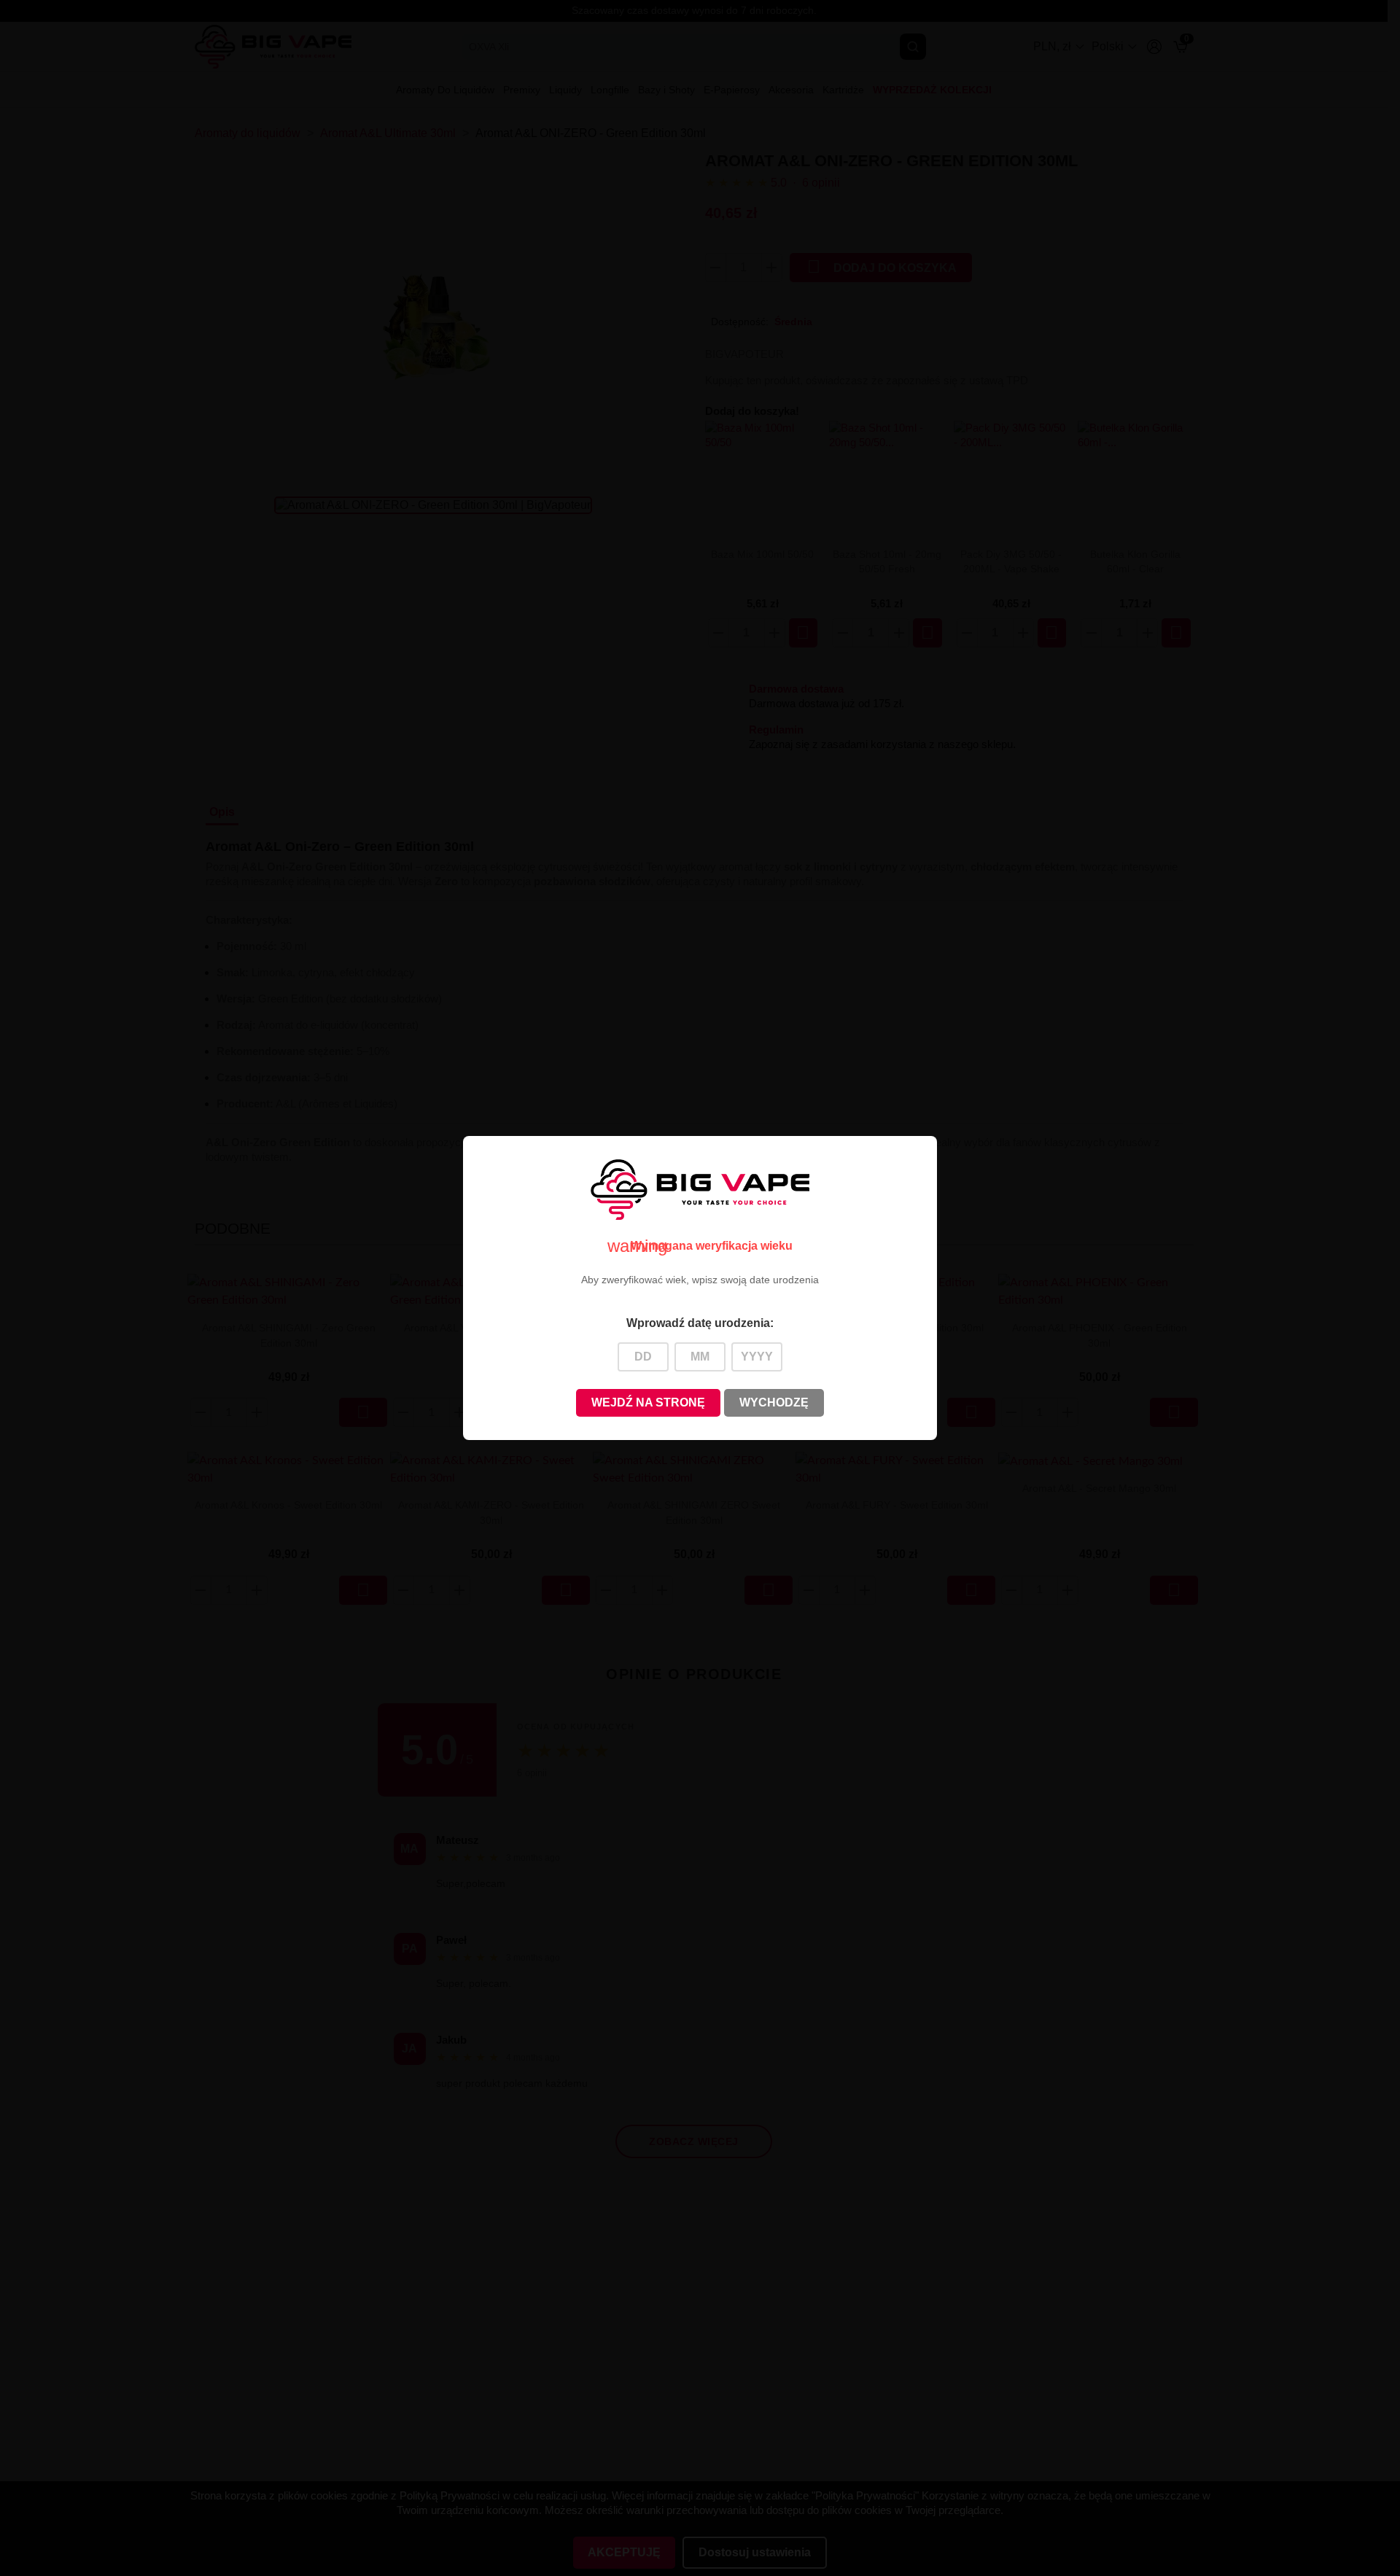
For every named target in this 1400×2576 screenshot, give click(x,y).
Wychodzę (774, 1402)
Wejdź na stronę (648, 1402)
